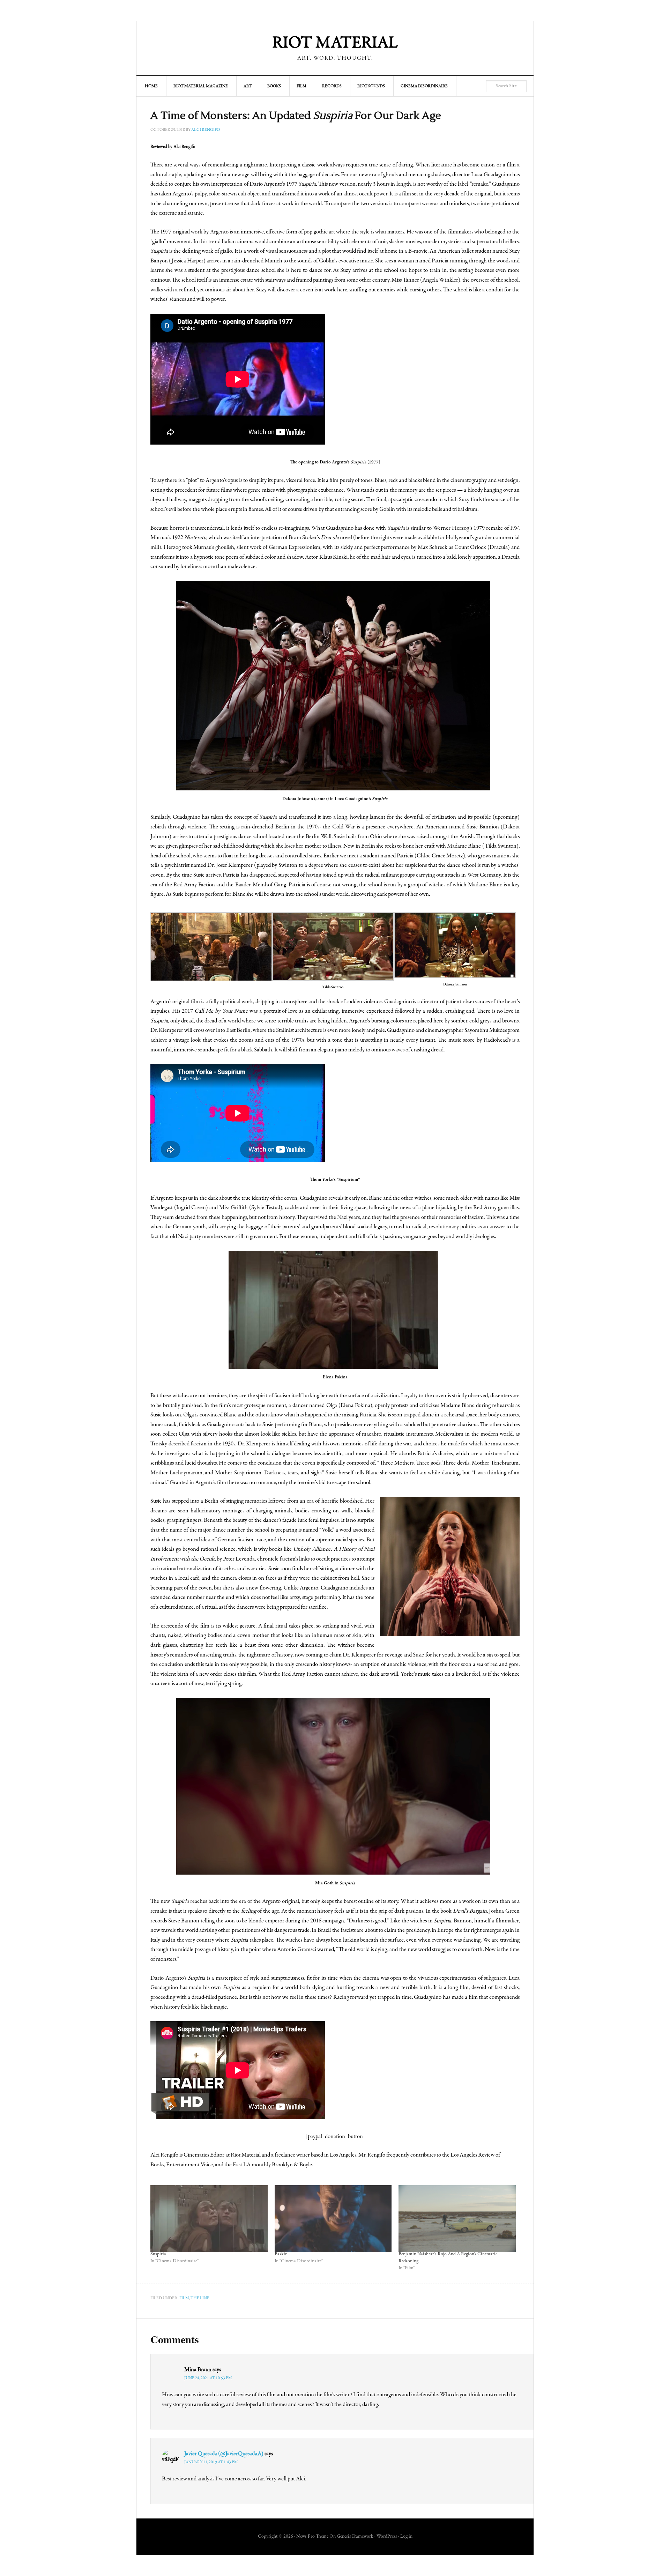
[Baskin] (333, 2219)
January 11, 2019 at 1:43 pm (211, 2462)
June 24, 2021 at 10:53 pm (208, 2378)
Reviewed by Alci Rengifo (173, 147)
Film (184, 2298)
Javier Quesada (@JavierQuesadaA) (224, 2454)
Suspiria (158, 2254)
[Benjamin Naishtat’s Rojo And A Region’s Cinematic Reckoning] (457, 2219)
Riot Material (335, 44)
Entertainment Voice (189, 2165)
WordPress (387, 2537)
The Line (200, 2298)
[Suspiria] (209, 2219)
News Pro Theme (312, 2537)
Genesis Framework (355, 2537)
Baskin (281, 2254)
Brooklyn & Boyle (292, 2165)
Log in (406, 2537)
